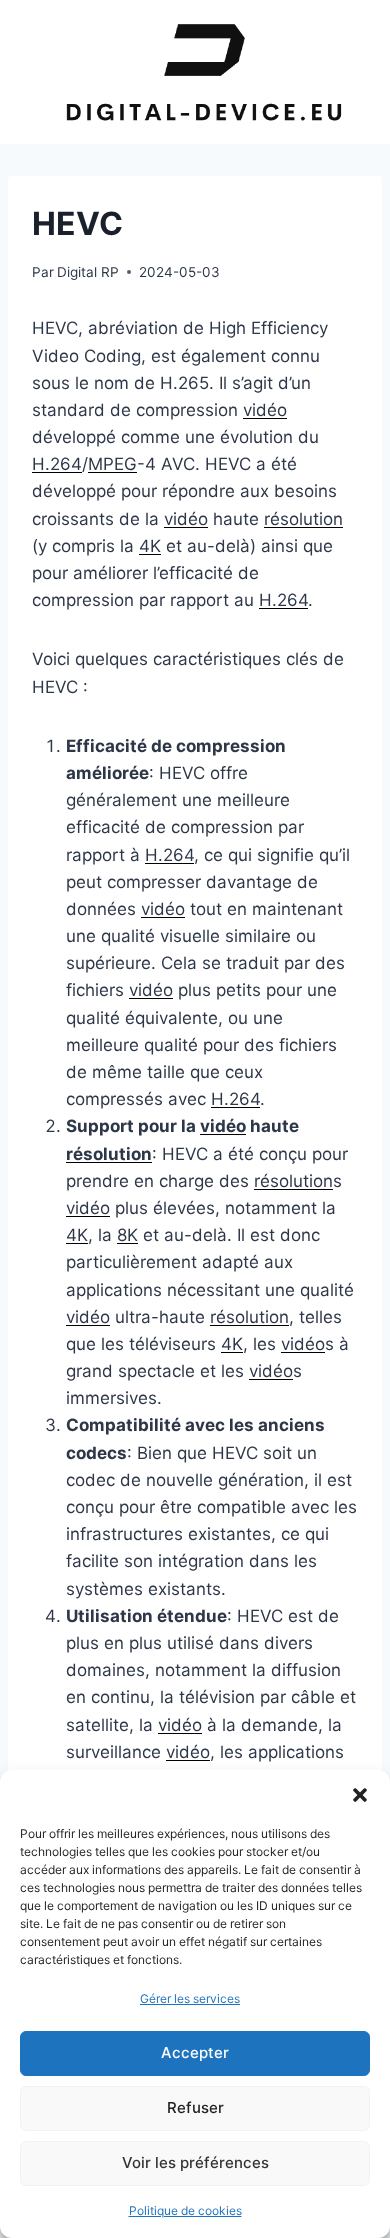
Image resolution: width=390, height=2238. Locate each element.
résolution (303, 519)
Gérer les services (190, 1998)
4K (150, 546)
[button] (360, 1795)
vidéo (265, 410)
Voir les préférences (195, 2162)
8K (127, 1235)
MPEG (112, 464)
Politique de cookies (185, 2210)
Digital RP (88, 272)
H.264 (57, 464)
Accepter (195, 2052)
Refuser (195, 2107)
